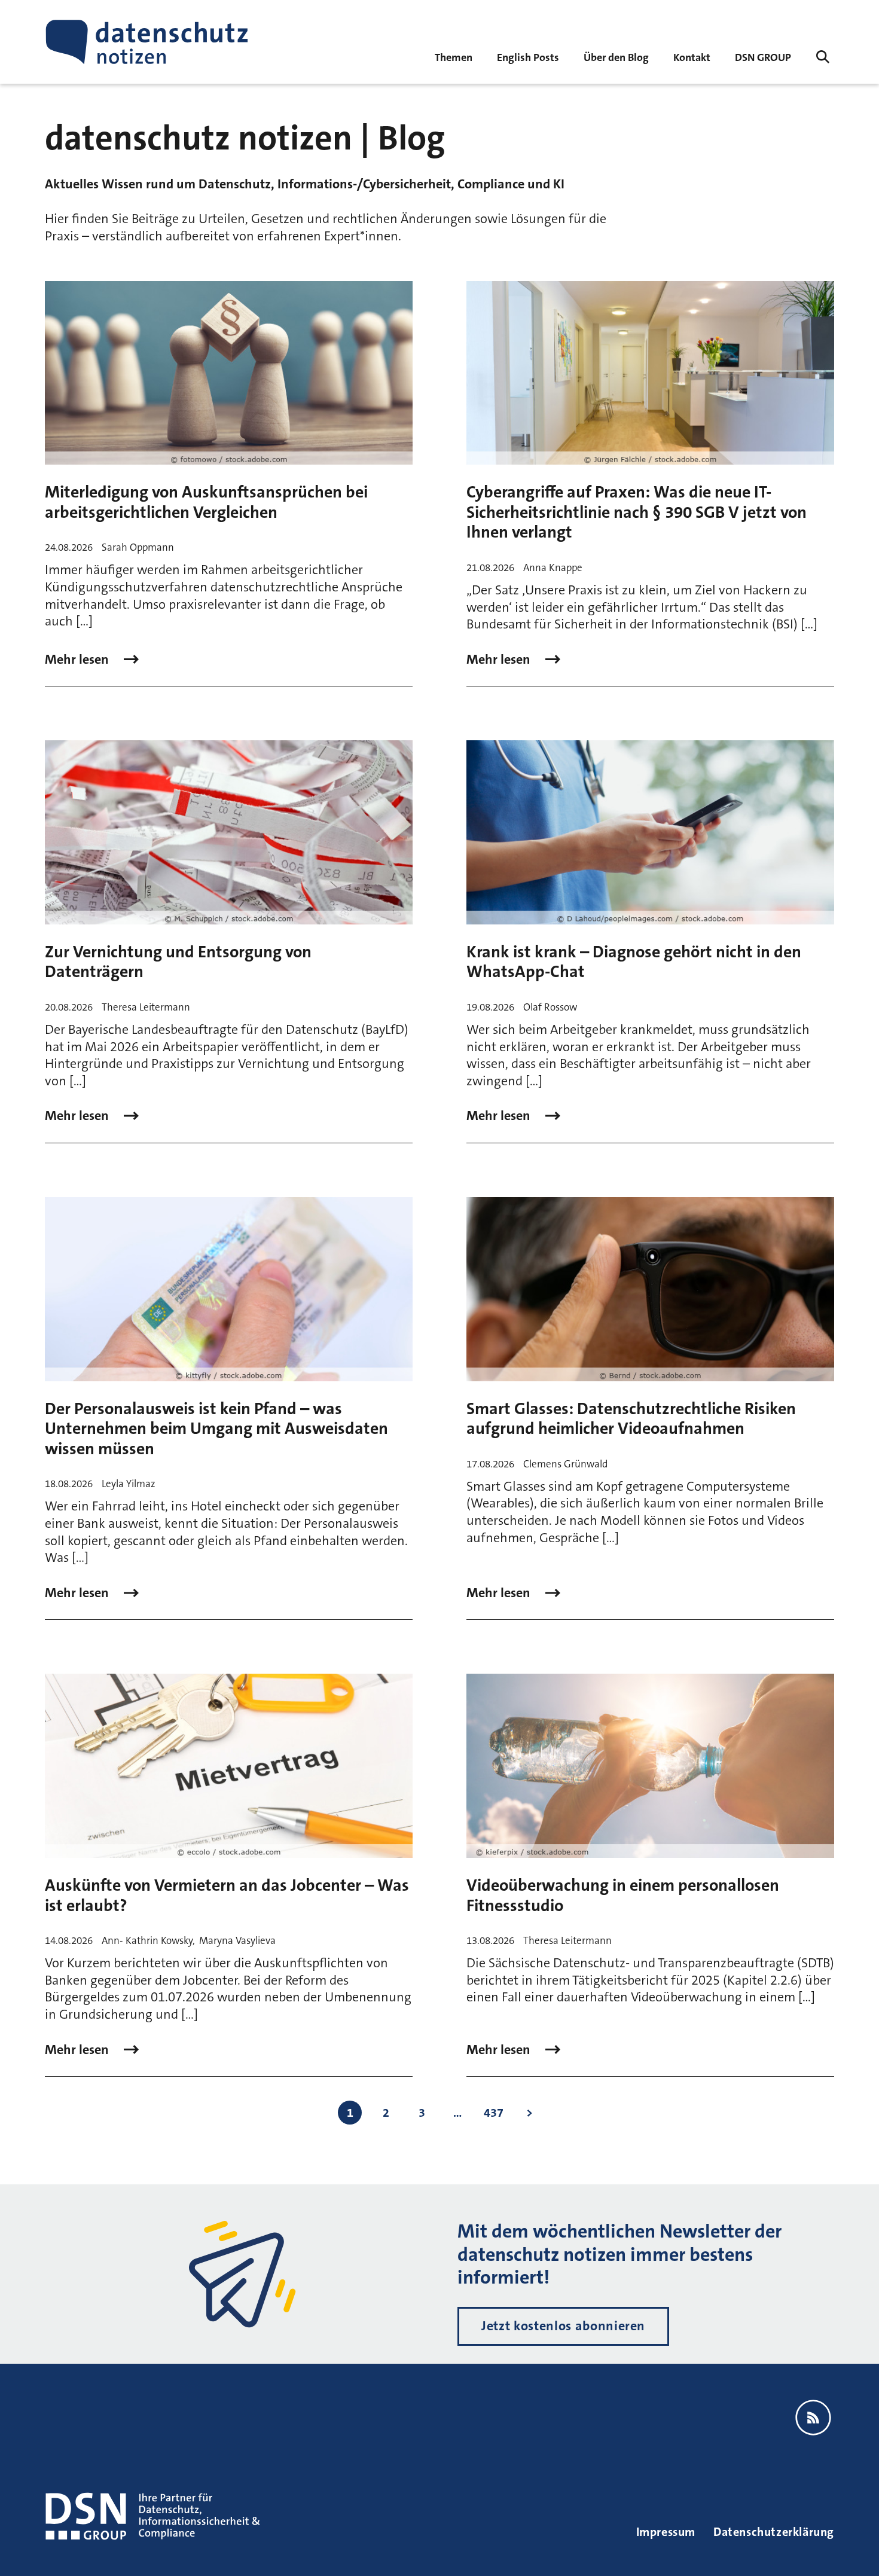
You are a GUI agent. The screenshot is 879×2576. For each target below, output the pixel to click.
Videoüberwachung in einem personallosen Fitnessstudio (623, 1896)
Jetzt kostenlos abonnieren (563, 2326)
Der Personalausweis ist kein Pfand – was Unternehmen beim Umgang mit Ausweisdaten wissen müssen (216, 1429)
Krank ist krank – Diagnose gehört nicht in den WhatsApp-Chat (634, 962)
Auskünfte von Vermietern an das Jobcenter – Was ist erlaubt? (227, 1896)
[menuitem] (763, 57)
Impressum (666, 2532)
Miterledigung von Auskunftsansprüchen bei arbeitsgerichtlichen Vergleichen (206, 502)
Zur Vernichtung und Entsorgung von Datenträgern (178, 962)
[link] (528, 57)
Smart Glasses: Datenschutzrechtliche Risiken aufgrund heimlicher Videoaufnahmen (631, 1419)
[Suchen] (823, 57)
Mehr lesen (78, 660)
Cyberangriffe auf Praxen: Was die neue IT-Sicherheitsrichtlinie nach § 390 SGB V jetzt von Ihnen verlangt (637, 512)
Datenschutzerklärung (774, 2532)
